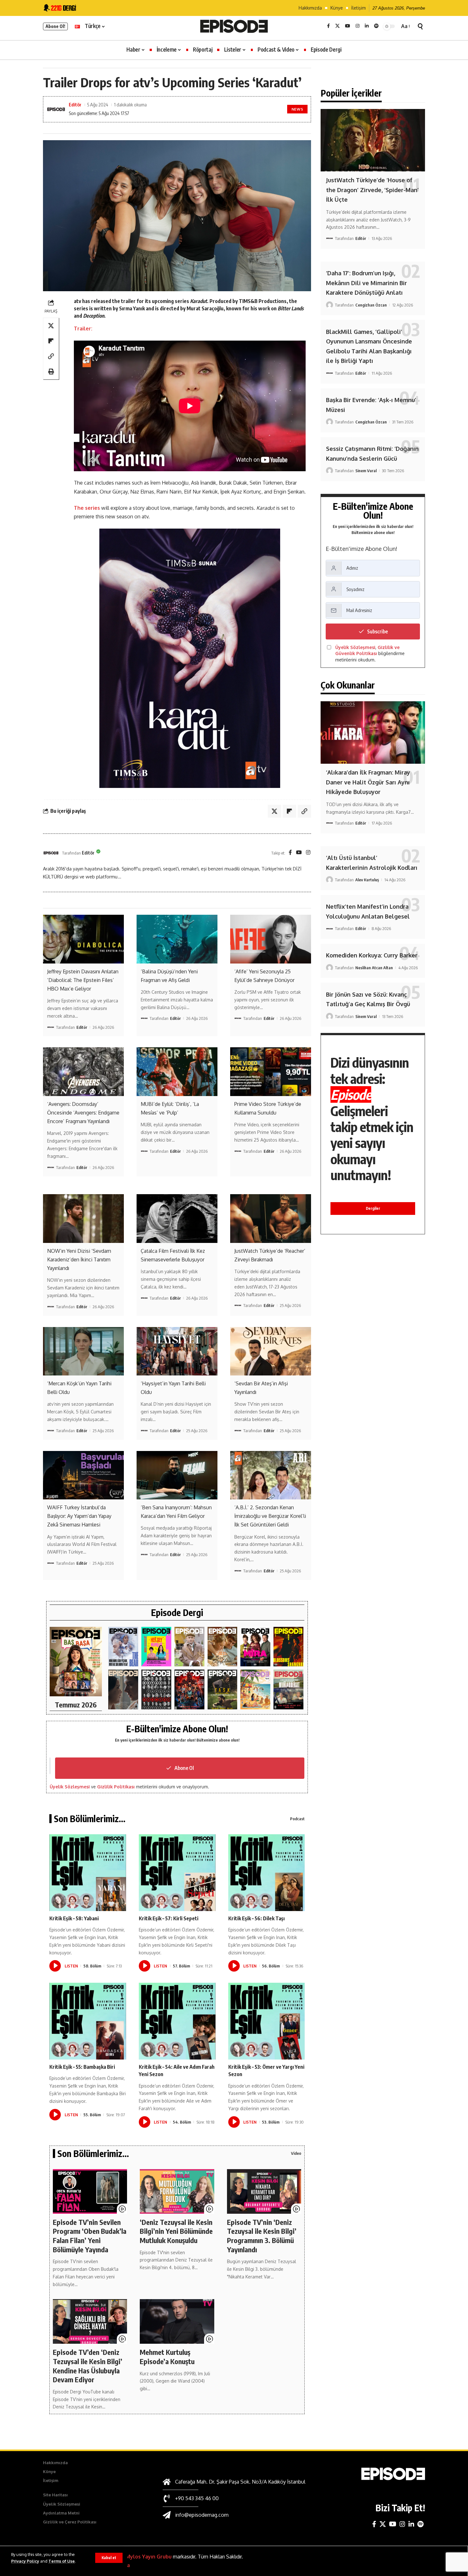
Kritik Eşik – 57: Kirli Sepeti (169, 1918)
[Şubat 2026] (123, 1689)
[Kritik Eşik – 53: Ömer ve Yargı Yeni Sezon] (267, 2021)
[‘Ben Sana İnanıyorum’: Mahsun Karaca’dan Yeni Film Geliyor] (177, 1475)
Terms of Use (62, 2561)
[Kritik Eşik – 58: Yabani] (88, 1873)
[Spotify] (376, 26)
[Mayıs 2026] (156, 1647)
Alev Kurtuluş (367, 880)
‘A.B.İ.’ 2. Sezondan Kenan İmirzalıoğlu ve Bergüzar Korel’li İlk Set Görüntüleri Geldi (270, 1516)
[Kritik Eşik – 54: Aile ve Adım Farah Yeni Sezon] (177, 2021)
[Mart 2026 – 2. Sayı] (255, 1647)
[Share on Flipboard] (51, 341)
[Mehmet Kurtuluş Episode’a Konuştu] (177, 2321)
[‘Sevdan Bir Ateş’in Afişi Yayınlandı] (271, 1351)
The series (87, 508)
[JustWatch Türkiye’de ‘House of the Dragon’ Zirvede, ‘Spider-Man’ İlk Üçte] (373, 140)
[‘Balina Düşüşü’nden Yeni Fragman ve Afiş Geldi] (177, 939)
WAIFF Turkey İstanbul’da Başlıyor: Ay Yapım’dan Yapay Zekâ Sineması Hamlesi (79, 1516)
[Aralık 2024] (288, 1689)
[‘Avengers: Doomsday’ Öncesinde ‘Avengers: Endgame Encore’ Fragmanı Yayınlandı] (83, 1072)
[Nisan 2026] (223, 1647)
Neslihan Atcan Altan (374, 968)
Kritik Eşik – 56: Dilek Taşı (256, 1918)
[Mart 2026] (288, 1647)
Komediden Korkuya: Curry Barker (372, 955)
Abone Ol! (55, 26)
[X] (337, 26)
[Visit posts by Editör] (51, 853)
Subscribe (377, 631)
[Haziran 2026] (123, 1647)
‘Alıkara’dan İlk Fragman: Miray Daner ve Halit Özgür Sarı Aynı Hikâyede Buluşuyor (368, 782)
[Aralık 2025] (189, 1689)
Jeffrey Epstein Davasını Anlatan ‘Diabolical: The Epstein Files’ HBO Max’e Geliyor (83, 980)
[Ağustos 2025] (255, 1689)
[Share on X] (51, 325)
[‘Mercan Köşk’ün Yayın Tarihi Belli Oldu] (83, 1351)
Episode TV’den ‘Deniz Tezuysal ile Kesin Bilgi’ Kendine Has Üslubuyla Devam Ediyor (88, 2366)
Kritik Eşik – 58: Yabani (74, 1918)
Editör (75, 105)
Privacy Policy (25, 2561)
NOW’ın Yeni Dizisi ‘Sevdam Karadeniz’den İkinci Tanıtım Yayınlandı (79, 1259)
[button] (109, 2558)
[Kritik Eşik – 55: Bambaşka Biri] (88, 2021)
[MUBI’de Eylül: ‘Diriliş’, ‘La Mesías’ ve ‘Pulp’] (177, 1072)
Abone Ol (184, 1768)
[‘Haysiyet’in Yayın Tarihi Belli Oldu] (177, 1351)
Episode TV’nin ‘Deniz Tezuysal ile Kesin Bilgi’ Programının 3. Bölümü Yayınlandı (262, 2236)
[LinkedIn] (367, 26)
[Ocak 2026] (156, 1689)
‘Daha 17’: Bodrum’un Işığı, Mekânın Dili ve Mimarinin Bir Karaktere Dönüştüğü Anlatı (366, 283)
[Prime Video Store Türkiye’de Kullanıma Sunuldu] (271, 1072)
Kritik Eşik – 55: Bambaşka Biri (82, 2067)
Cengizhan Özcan (371, 305)
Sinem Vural (366, 471)
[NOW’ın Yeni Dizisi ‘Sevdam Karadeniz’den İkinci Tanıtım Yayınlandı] (83, 1218)
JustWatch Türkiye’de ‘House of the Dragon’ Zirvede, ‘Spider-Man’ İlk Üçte (372, 190)
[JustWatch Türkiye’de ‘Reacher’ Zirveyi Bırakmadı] (271, 1218)
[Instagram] (358, 26)
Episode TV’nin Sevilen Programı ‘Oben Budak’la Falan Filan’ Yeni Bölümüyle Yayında (90, 2236)
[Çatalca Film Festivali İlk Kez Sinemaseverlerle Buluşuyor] (177, 1218)
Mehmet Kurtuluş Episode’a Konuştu (167, 2357)
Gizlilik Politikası (116, 1787)
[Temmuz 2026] (76, 1662)
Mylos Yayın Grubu (149, 2557)
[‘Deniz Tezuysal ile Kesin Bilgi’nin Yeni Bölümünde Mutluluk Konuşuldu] (177, 2191)
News (298, 109)
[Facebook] (328, 26)
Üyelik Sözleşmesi (70, 1787)
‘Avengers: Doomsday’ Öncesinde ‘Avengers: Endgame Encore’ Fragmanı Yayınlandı (83, 1113)
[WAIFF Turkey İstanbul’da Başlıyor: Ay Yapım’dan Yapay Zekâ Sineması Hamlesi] (83, 1475)
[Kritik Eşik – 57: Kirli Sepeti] (177, 1873)
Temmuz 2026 (76, 1705)
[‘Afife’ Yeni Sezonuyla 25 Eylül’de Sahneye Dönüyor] (271, 939)
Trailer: (83, 328)
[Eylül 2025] (223, 1689)
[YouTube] (348, 26)
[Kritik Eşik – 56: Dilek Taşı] (267, 1873)
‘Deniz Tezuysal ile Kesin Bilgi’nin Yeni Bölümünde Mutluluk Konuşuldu (176, 2231)
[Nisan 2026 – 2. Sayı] (189, 1647)
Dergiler (373, 1208)
